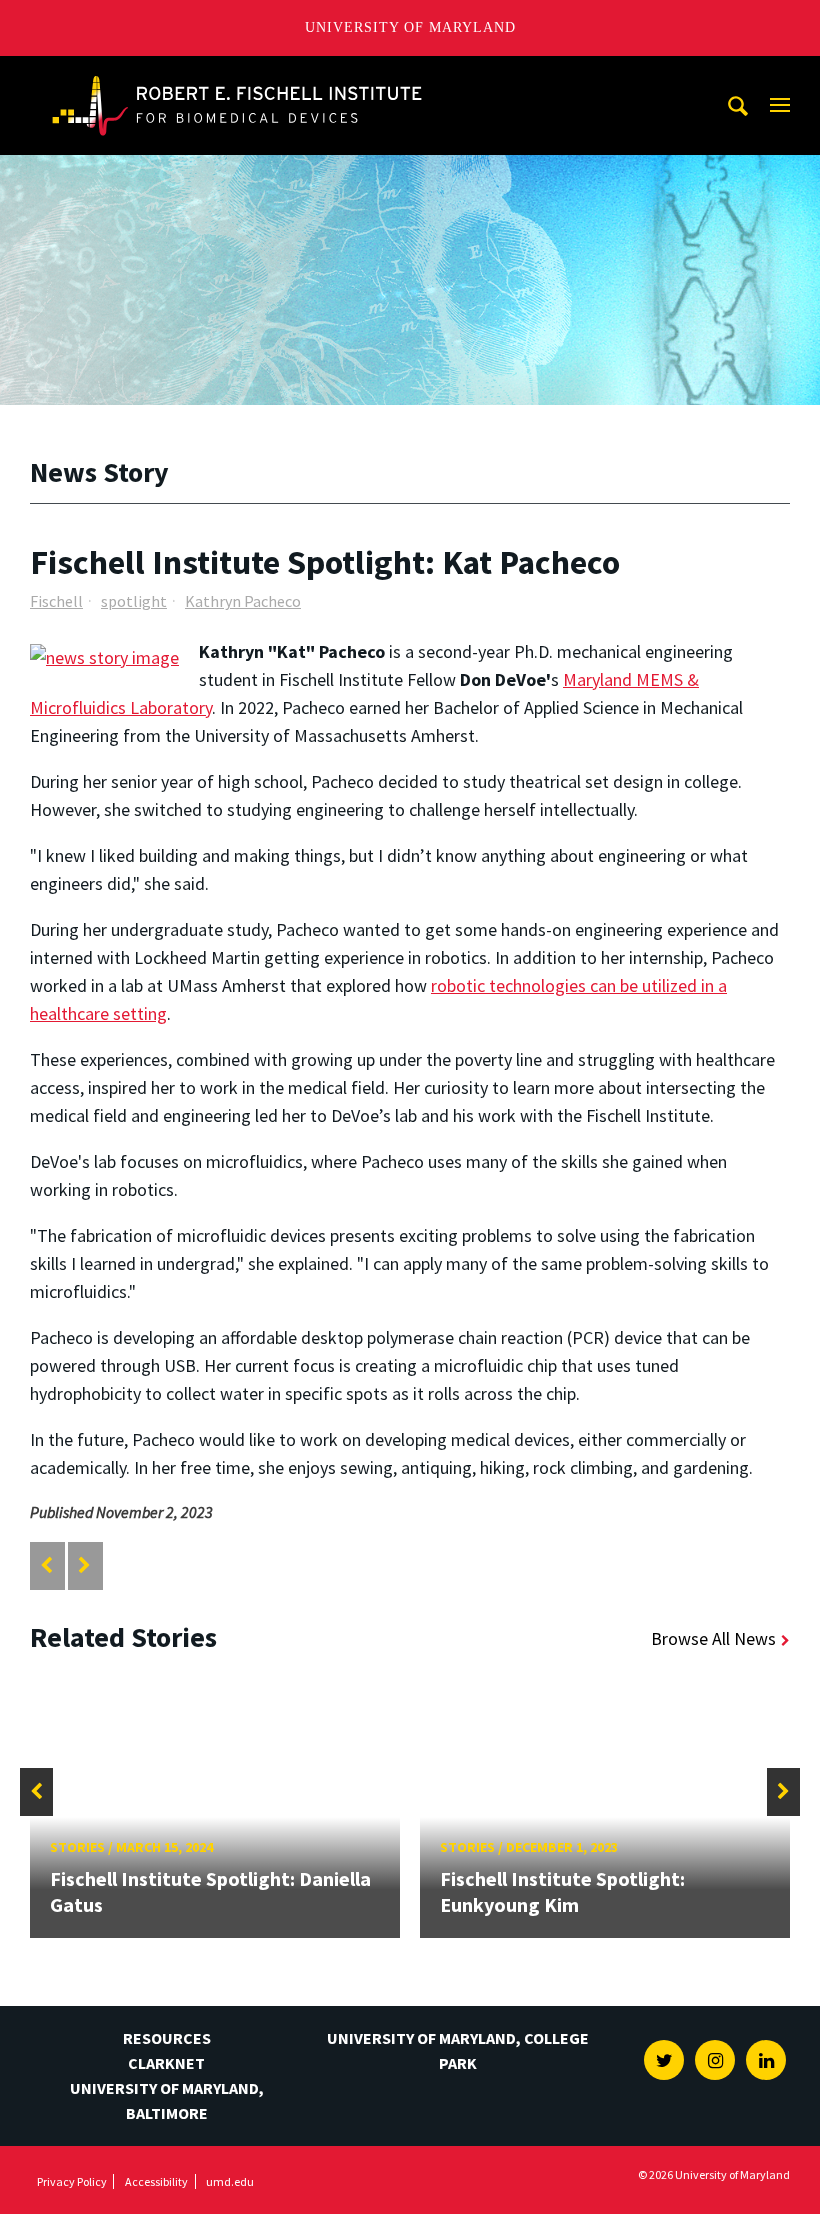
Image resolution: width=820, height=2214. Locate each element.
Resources (167, 2038)
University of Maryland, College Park (458, 2050)
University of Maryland (410, 27)
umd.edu (230, 2181)
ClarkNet (166, 2063)
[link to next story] (84, 1565)
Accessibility (156, 2181)
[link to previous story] (46, 1565)
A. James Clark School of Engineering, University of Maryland (237, 74)
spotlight (134, 601)
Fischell (56, 601)
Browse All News (713, 1638)
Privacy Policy (72, 2181)
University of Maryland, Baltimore (167, 2100)
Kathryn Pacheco (243, 601)
